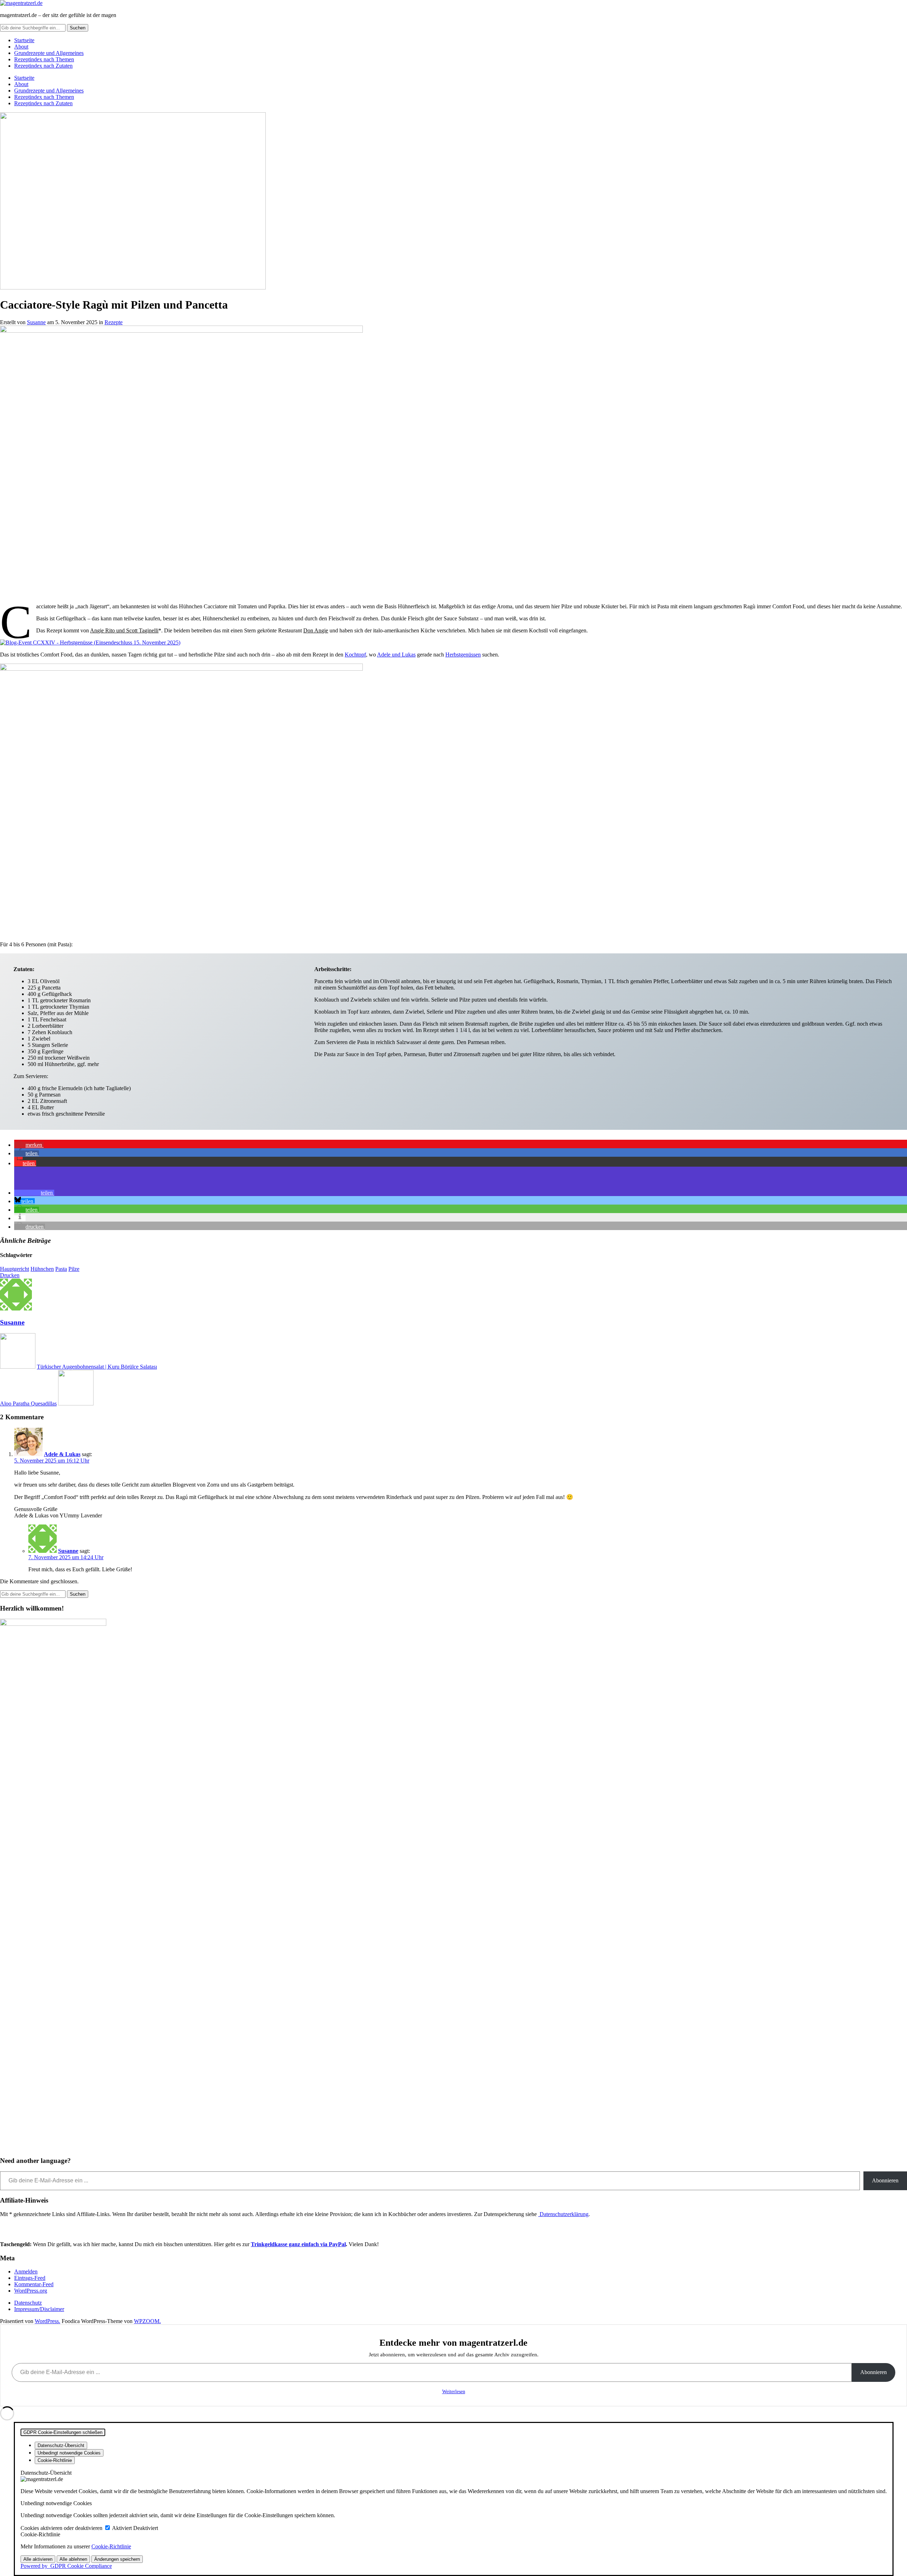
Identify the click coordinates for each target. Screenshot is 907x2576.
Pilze (74, 1269)
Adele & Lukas (62, 1454)
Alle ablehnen (73, 2559)
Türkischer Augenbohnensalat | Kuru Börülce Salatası (97, 1367)
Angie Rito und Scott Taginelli (124, 630)
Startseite (24, 40)
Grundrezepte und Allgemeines (49, 53)
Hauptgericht (15, 1269)
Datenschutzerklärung (563, 2214)
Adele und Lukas (396, 655)
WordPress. (47, 2321)
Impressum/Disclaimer (39, 2309)
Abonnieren (885, 2180)
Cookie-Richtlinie (111, 2546)
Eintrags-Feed (30, 2278)
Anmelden (26, 2271)
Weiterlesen (454, 2392)
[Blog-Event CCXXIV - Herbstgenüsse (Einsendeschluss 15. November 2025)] (90, 642)
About (21, 47)
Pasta (61, 1269)
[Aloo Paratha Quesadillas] (76, 1403)
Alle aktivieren (38, 2559)
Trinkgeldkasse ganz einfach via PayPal (298, 2244)
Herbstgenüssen (463, 655)
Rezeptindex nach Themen (44, 59)
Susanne (36, 322)
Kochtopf (355, 655)
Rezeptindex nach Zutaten (43, 66)
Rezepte (114, 322)
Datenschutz (28, 2303)
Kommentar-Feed (34, 2284)
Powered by (66, 2566)
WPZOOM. (147, 2321)
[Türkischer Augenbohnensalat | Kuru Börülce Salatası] (18, 1367)
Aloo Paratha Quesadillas (28, 1403)
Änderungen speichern (117, 2559)
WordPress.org (31, 2291)
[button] (29, 1145)
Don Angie (316, 630)
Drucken (10, 1275)
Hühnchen (42, 1269)
